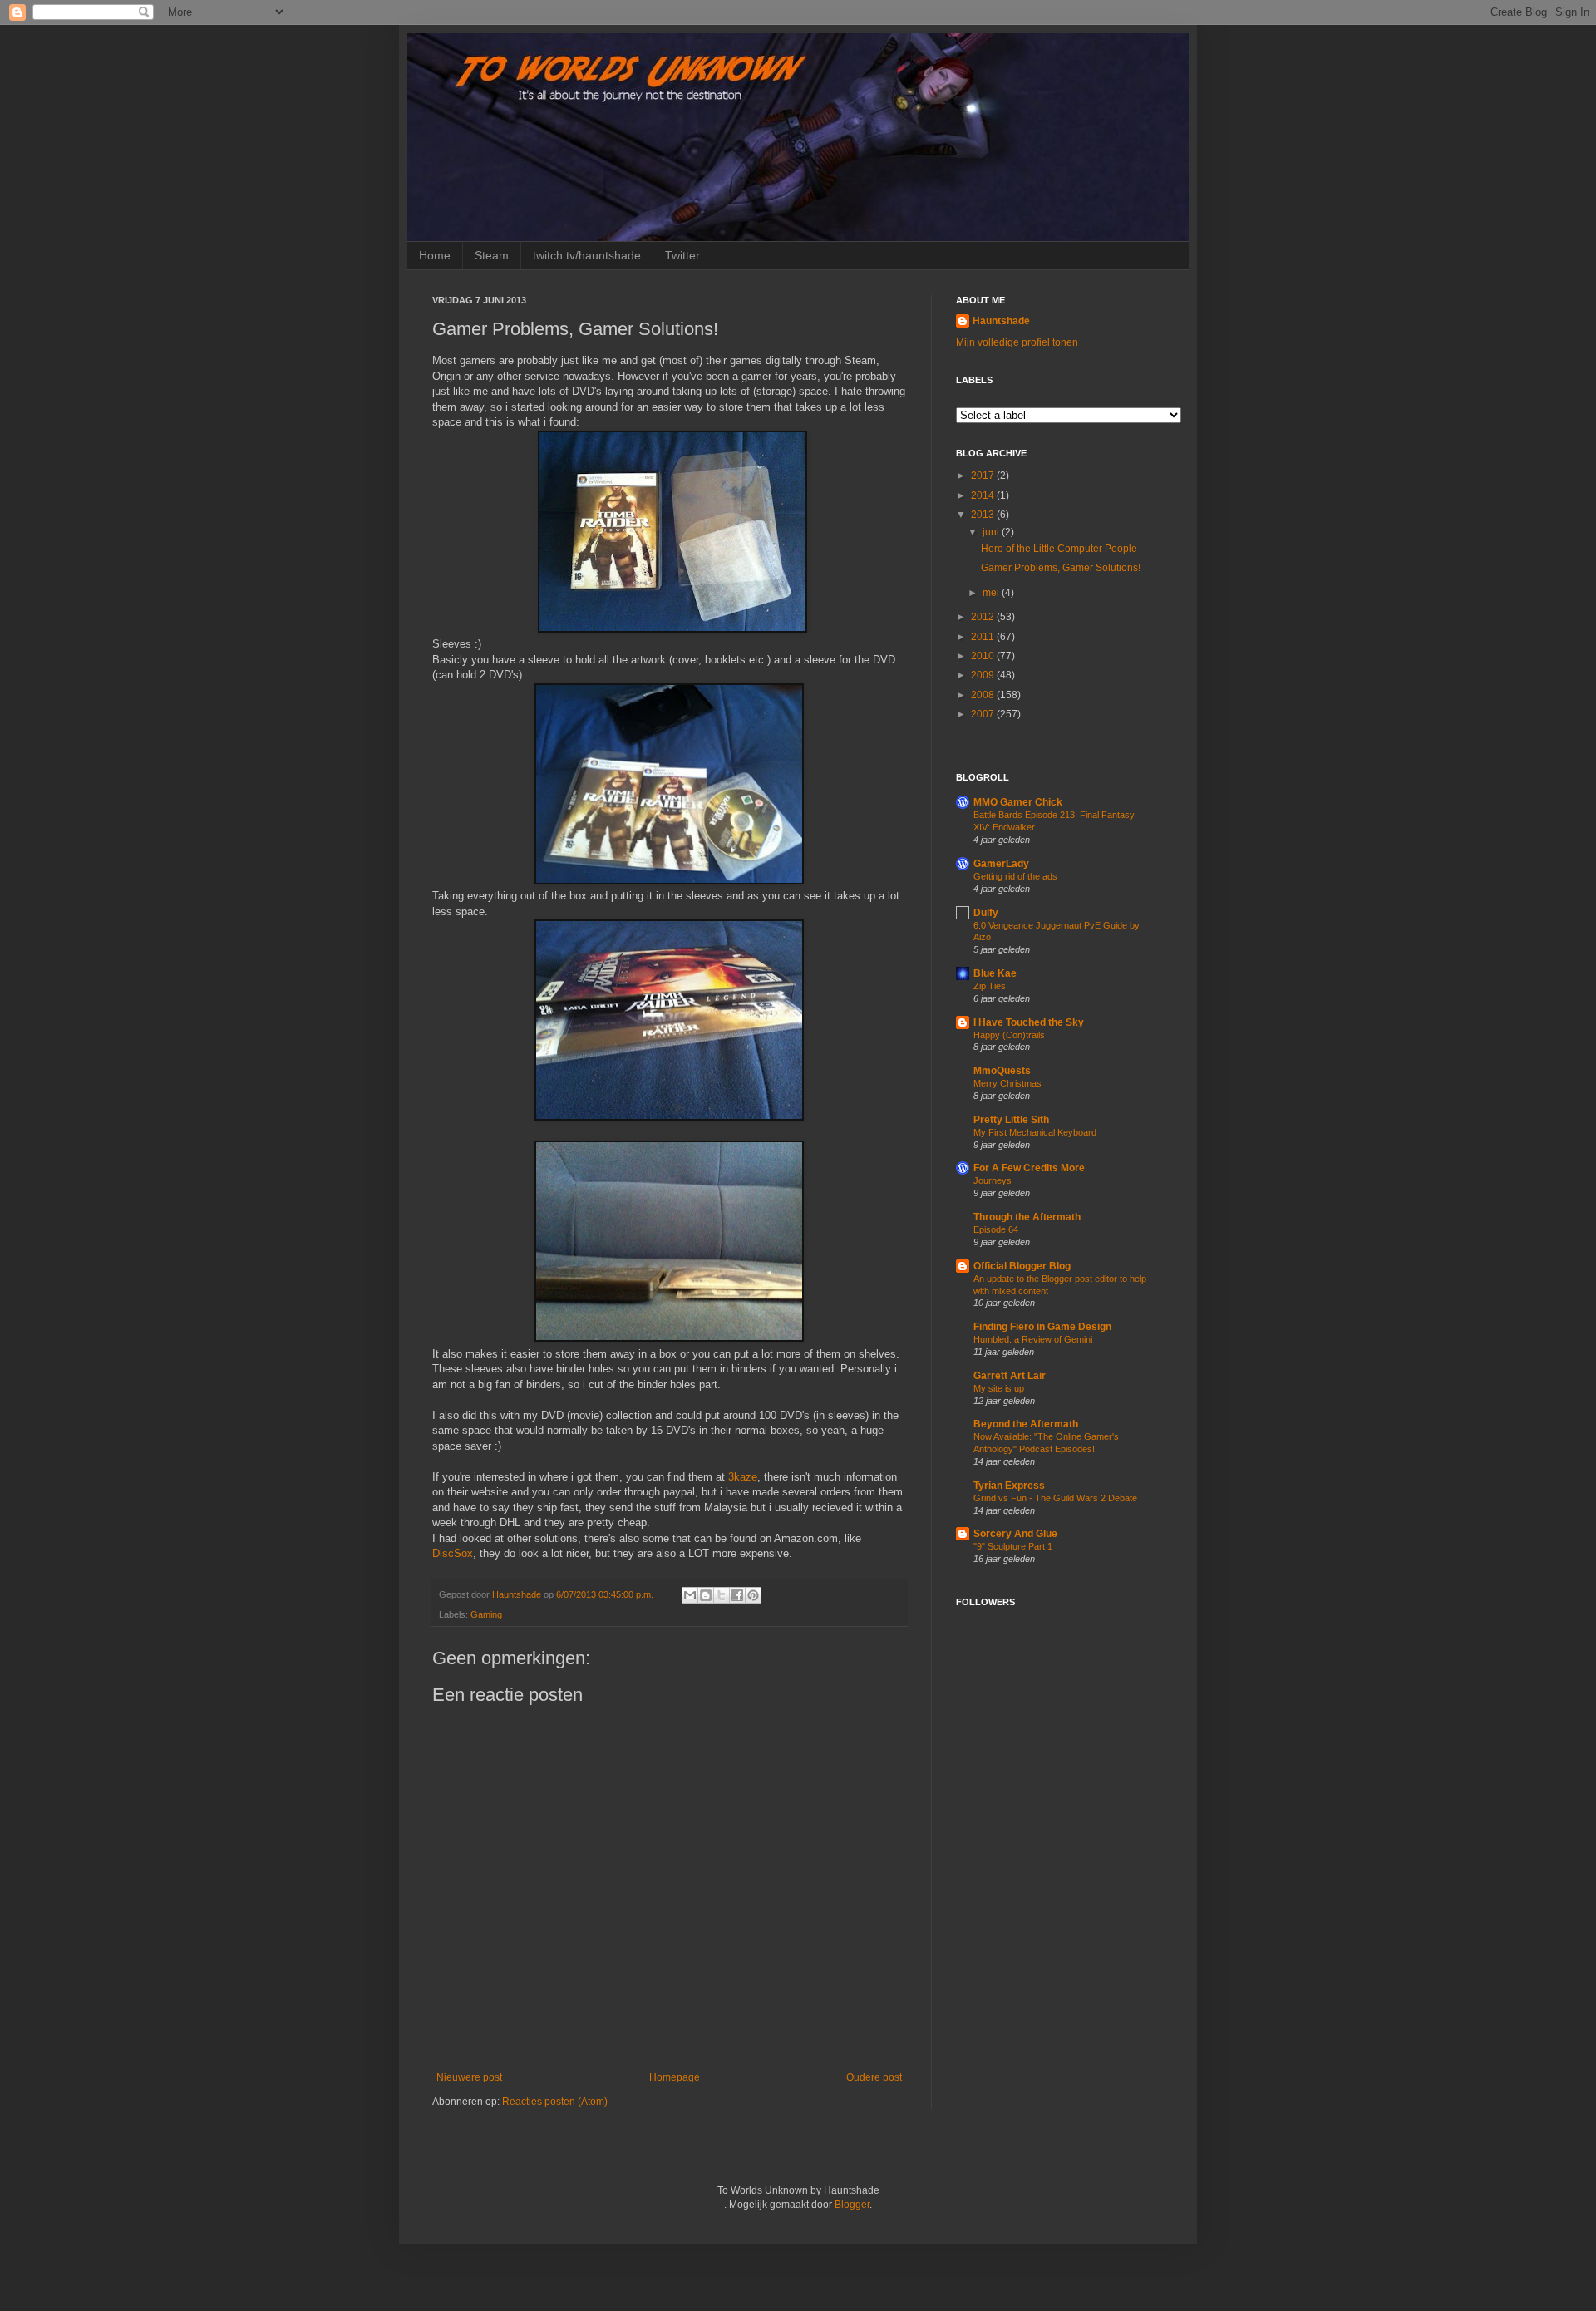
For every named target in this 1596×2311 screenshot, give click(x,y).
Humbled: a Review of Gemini (1033, 1339)
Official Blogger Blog (1022, 1266)
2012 (984, 617)
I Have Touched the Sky (1029, 1022)
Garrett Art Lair (1010, 1376)
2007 (984, 714)
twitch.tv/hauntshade (587, 255)
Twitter (682, 255)
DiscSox (453, 1553)
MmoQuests (1002, 1071)
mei (992, 593)
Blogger (852, 2205)
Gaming (486, 1614)
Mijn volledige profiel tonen (1017, 342)
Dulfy (986, 913)
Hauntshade (518, 1594)
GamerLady (1001, 864)
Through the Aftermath (1027, 1217)
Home (435, 255)
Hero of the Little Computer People (1059, 549)
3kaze (743, 1477)
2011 (984, 637)
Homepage (675, 2077)
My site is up (999, 1388)
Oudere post (874, 2077)
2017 (984, 476)
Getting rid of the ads (1015, 876)
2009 (984, 675)
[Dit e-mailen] (690, 1595)
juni (992, 532)
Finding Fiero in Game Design (1042, 1327)
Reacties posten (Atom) (555, 2102)
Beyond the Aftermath (1026, 1424)
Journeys (993, 1180)
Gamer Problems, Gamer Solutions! (1061, 568)
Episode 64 (996, 1229)
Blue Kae (995, 973)
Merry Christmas (1007, 1083)
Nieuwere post (469, 2077)
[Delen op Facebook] (737, 1595)
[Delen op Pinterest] (753, 1595)
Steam (492, 255)
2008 (984, 695)
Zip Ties (990, 986)
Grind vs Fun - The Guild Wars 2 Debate (1055, 1498)
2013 (984, 515)
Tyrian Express (1009, 1486)
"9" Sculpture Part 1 (1013, 1546)
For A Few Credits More (1029, 1168)
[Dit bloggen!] (706, 1595)
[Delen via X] (722, 1595)
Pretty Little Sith (1011, 1120)
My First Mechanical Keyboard (1035, 1132)
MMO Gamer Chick (1018, 802)
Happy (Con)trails (1009, 1035)
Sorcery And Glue (1015, 1534)
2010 (984, 656)
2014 (984, 495)
